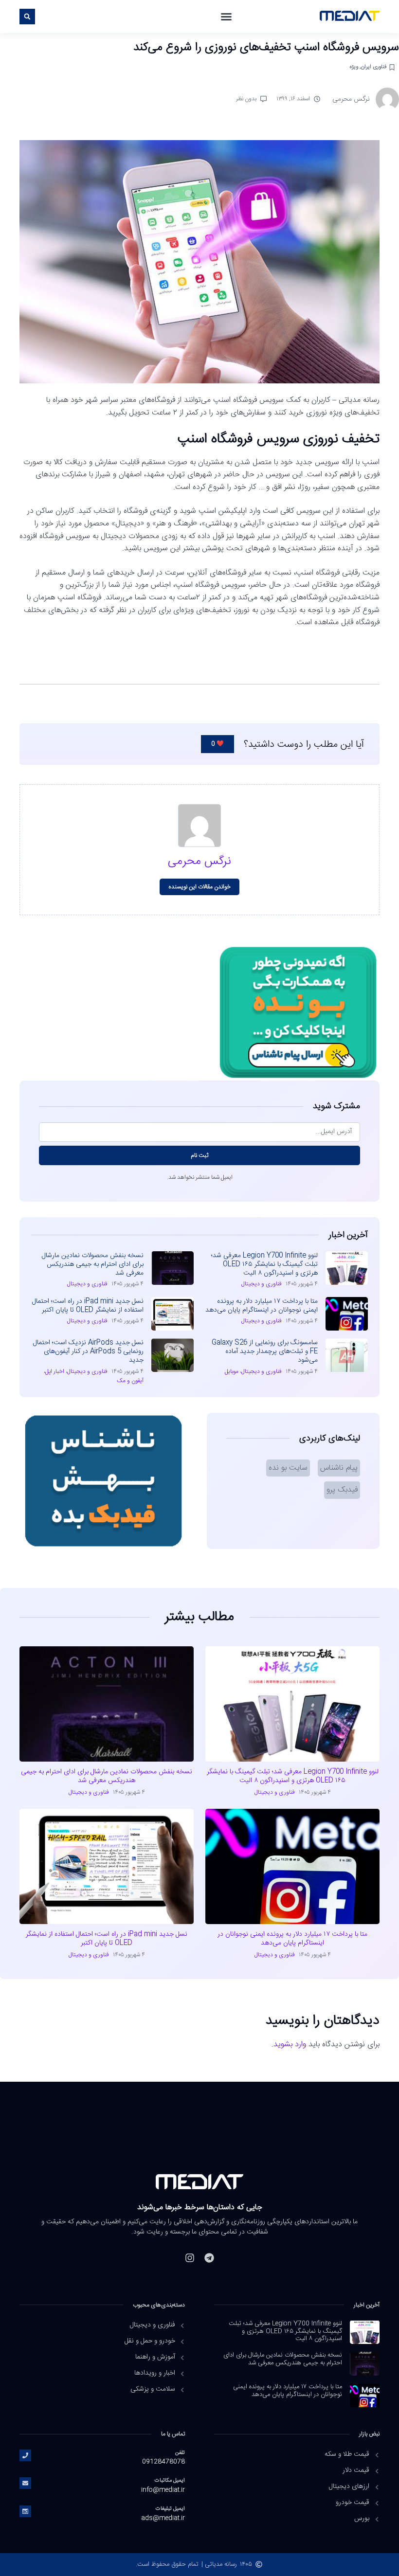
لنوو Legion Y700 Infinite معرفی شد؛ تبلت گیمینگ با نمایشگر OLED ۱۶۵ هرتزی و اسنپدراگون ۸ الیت (264, 1264)
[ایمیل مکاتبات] (25, 2483)
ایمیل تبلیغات (170, 2509)
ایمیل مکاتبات (170, 2480)
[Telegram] (209, 2258)
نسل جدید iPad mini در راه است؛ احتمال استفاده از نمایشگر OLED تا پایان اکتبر (88, 1306)
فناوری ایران (374, 67)
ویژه (354, 67)
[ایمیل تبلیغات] (25, 2511)
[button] (226, 17)
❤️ (218, 744)
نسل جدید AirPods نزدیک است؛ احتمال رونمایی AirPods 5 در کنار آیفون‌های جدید (88, 1351)
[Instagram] (190, 2258)
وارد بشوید (290, 2045)
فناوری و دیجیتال (262, 1284)
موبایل (232, 1371)
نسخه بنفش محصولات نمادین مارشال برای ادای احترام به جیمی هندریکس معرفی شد (93, 1264)
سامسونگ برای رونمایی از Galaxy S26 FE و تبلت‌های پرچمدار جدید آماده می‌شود (265, 1351)
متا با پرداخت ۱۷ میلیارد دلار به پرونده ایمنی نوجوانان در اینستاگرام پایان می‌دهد (262, 1306)
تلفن (180, 2453)
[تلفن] (25, 2455)
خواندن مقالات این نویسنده (200, 887)
